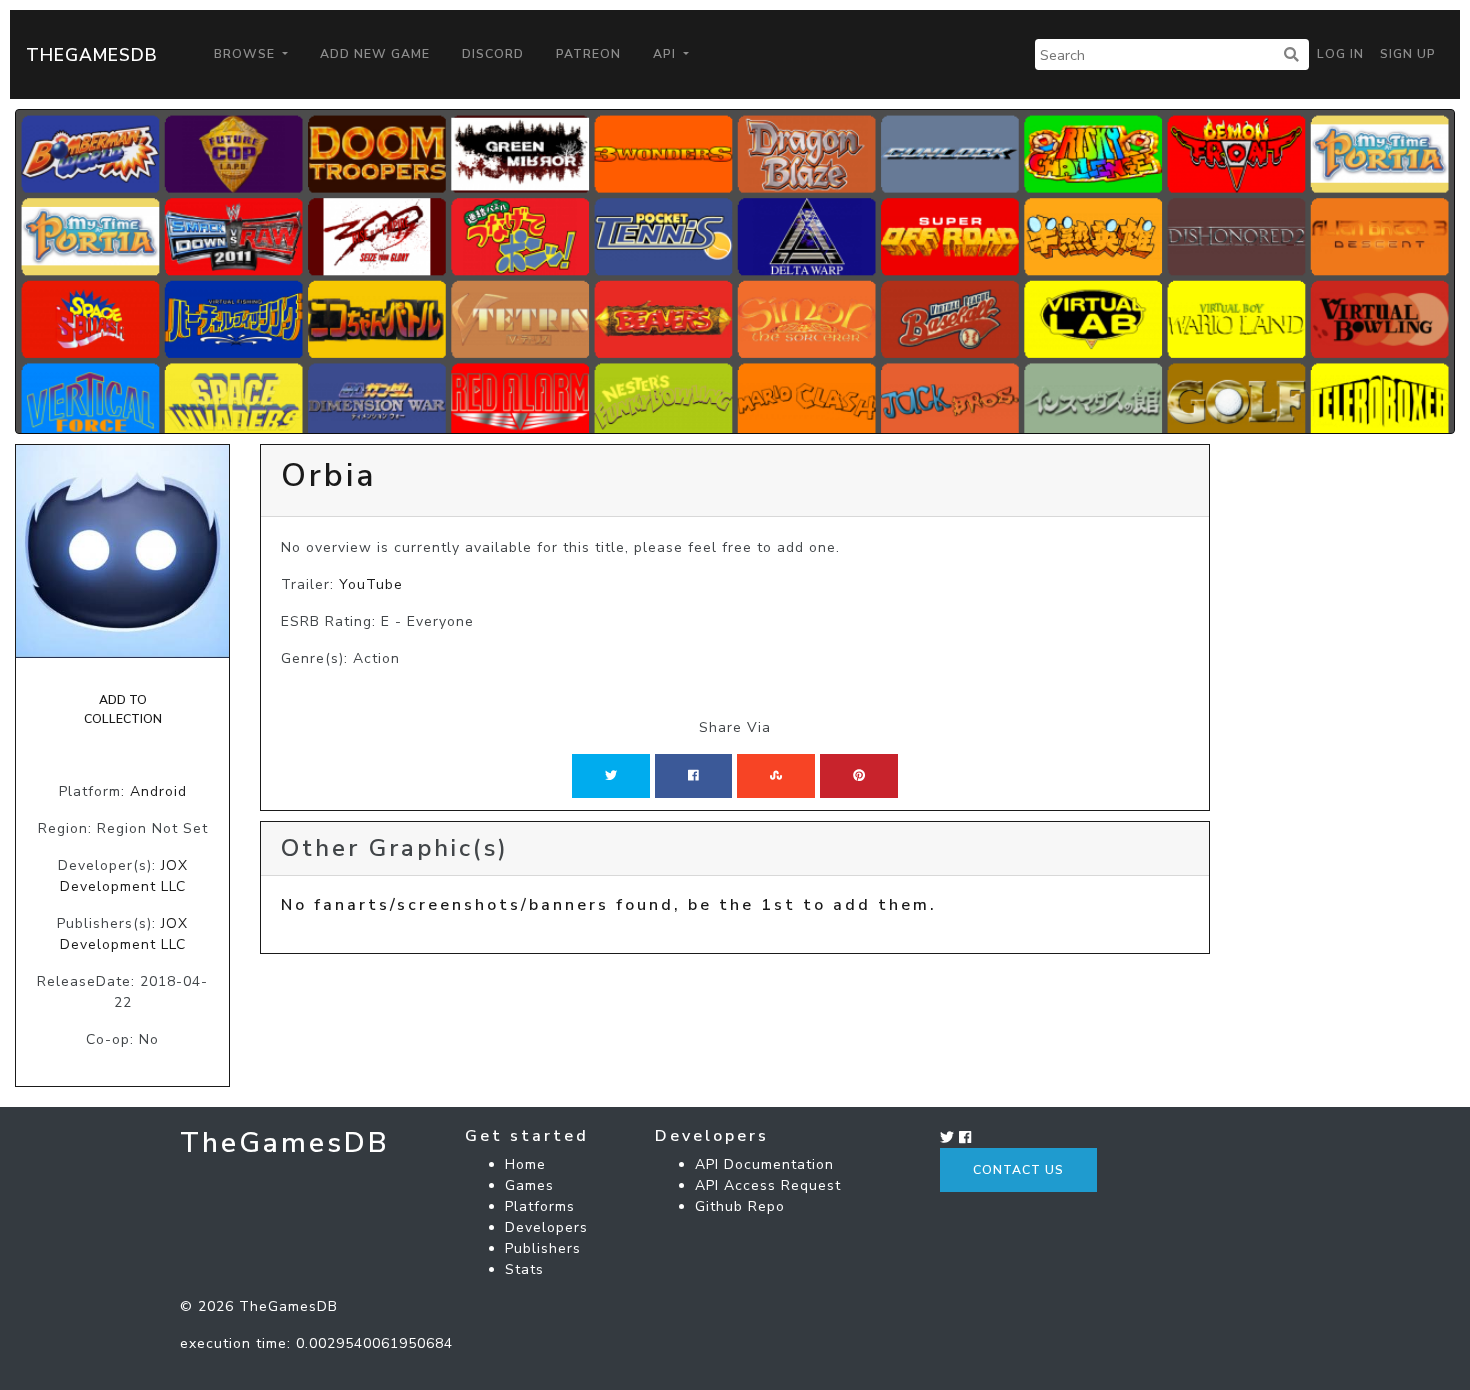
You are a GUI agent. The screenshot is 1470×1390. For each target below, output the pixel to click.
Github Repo (740, 1206)
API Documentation (764, 1164)
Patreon (588, 54)
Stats (524, 1269)
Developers (546, 1227)
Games (529, 1185)
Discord (493, 54)
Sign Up (1408, 54)
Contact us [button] (1018, 1170)
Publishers (543, 1248)
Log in (1340, 54)
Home (525, 1164)
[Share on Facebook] (693, 776)
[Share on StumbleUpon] (776, 776)
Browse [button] (246, 54)
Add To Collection (123, 709)
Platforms (540, 1206)
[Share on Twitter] (611, 776)
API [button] (666, 54)
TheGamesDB (92, 55)
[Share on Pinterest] (859, 776)
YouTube (371, 584)
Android (158, 791)
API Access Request (768, 1185)
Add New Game (375, 54)
